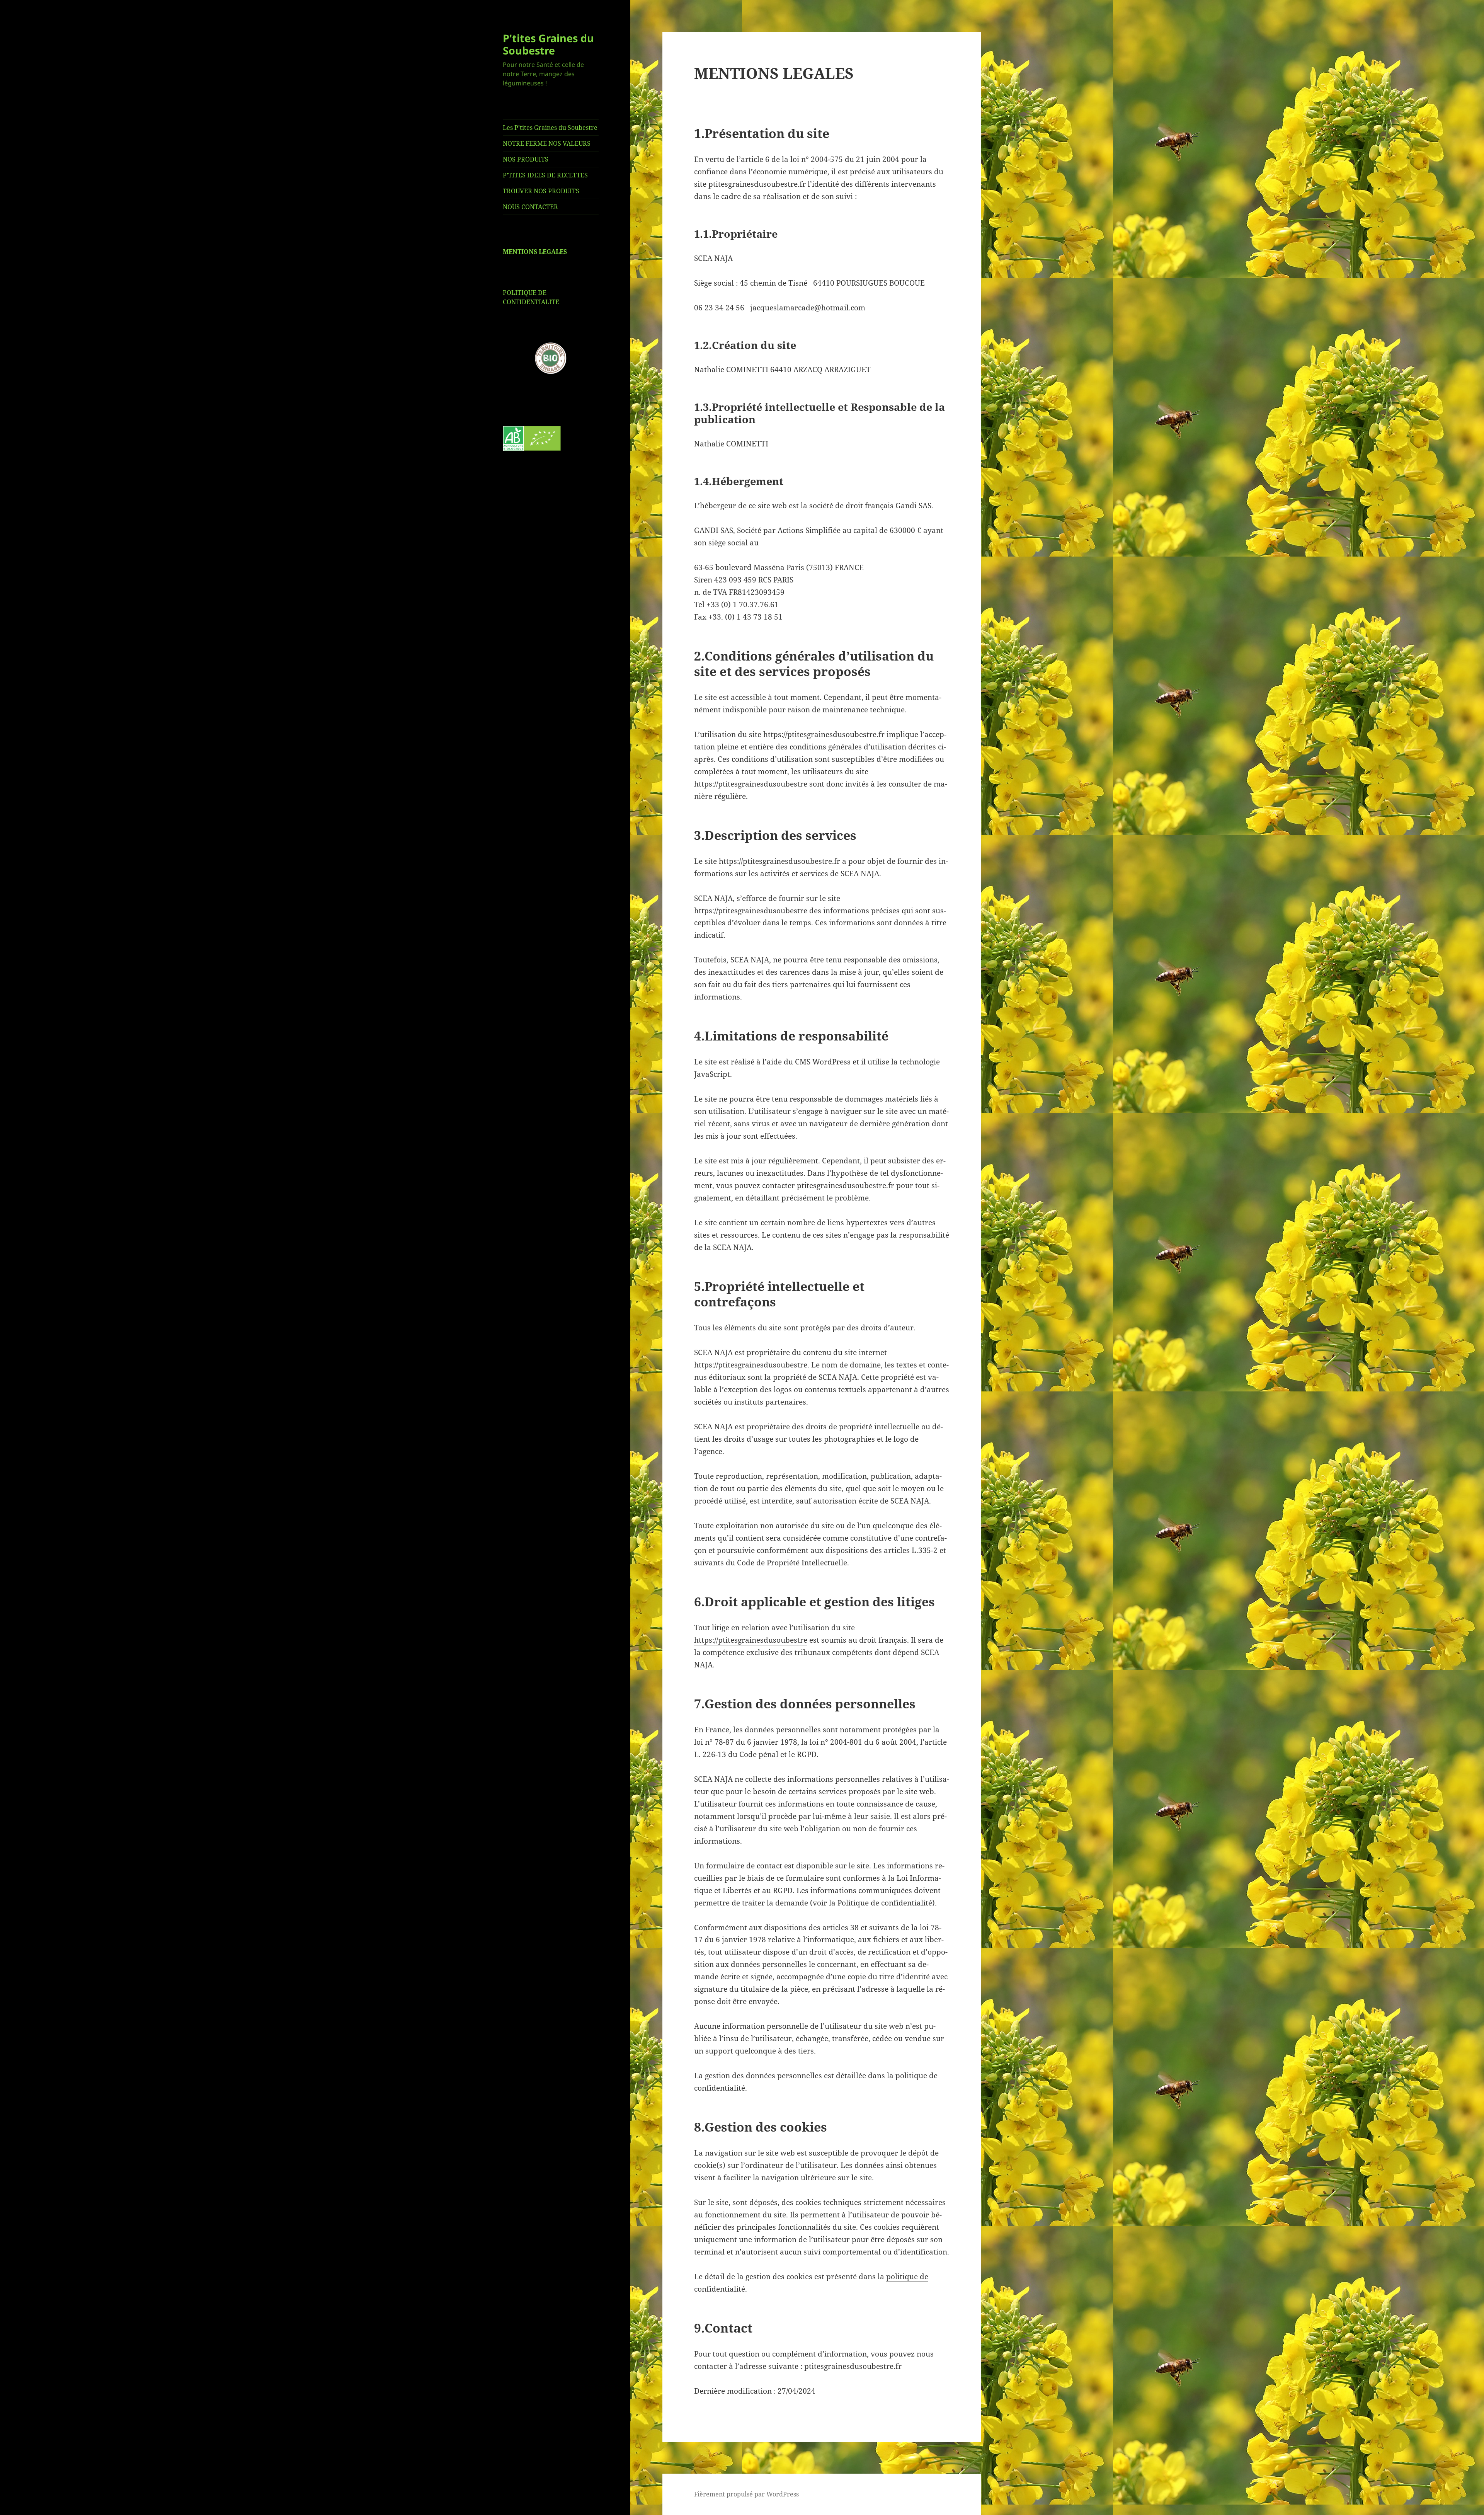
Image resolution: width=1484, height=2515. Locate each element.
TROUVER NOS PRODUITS (541, 191)
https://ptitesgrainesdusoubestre (751, 1640)
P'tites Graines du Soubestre (548, 44)
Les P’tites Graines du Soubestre (550, 128)
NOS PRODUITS (526, 159)
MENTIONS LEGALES (535, 252)
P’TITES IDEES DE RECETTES (545, 175)
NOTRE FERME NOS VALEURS (547, 143)
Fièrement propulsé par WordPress (746, 2494)
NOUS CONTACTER (530, 207)
